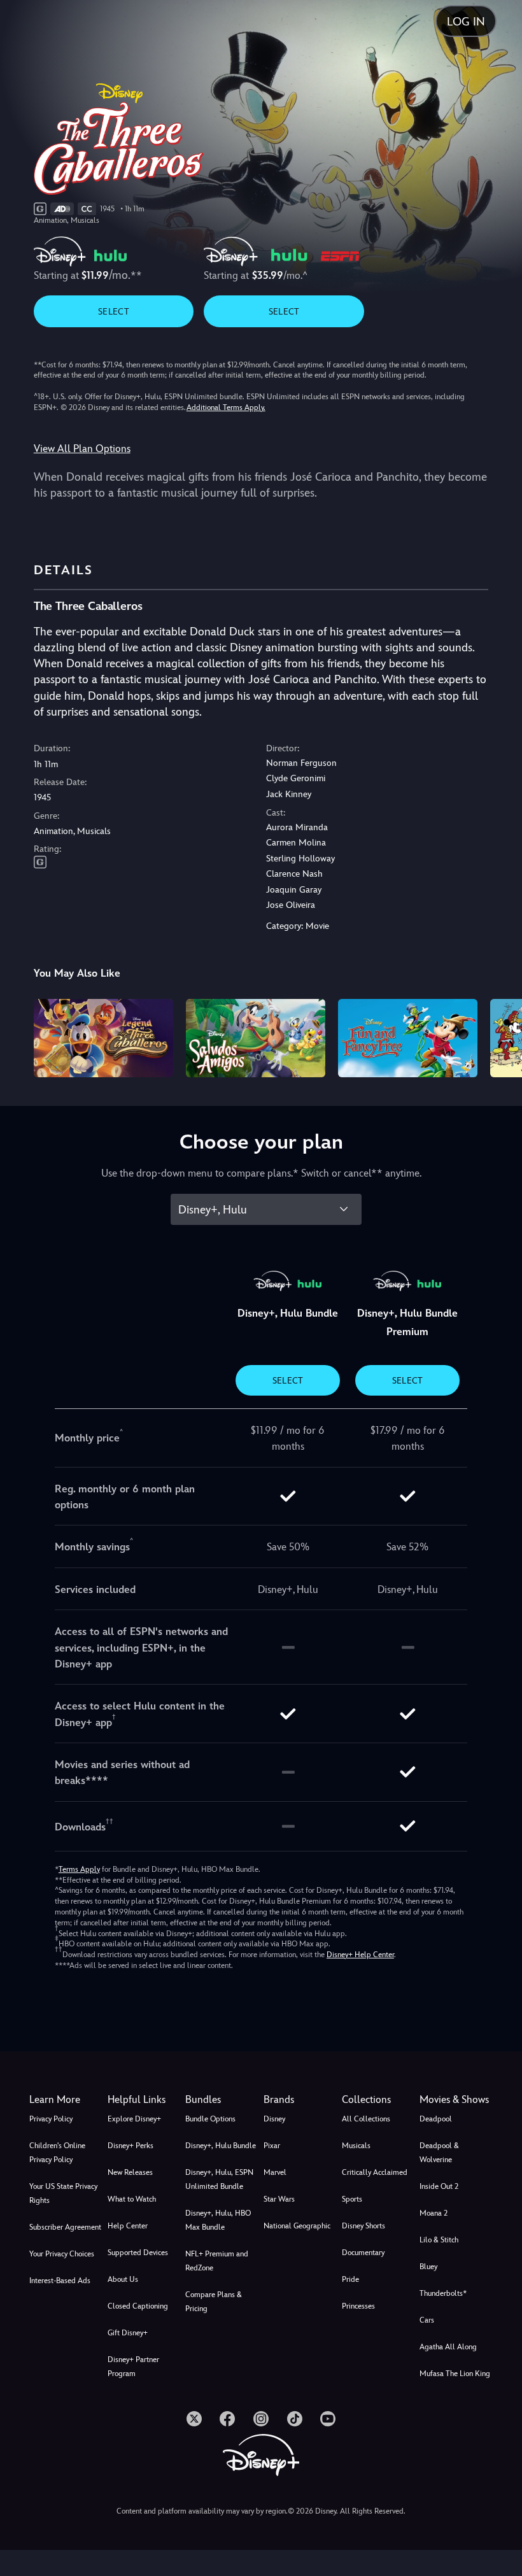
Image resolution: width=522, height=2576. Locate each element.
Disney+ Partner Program (133, 2367)
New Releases (130, 2172)
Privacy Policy (51, 2119)
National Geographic (297, 2226)
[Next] (500, 1036)
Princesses (358, 2306)
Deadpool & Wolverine (439, 2153)
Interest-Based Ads (60, 2281)
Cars (427, 2320)
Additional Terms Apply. (226, 407)
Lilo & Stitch (439, 2240)
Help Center (128, 2226)
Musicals (356, 2146)
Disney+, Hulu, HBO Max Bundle (218, 2220)
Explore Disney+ (134, 2119)
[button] (144, 2100)
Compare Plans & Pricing (214, 2302)
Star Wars (279, 2199)
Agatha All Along (448, 2347)
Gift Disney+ (128, 2333)
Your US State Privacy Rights (63, 2193)
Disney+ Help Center (360, 1955)
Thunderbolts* (443, 2293)
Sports (352, 2199)
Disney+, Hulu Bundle (221, 2146)
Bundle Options (210, 2119)
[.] (194, 2419)
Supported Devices (138, 2253)
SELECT (114, 311)
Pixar (272, 2146)
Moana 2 (434, 2213)
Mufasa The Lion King (455, 2374)
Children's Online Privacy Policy (57, 2153)
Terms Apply (79, 1869)
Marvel (275, 2172)
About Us (123, 2279)
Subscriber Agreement (65, 2227)
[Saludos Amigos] (256, 1038)
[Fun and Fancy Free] (408, 1038)
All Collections (366, 2119)
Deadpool (436, 2119)
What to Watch (132, 2199)
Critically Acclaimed (375, 2172)
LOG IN (466, 21)
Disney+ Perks (130, 2146)
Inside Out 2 (439, 2186)
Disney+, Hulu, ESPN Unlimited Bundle (219, 2179)
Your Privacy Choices (62, 2254)
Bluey (428, 2267)
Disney (274, 2119)
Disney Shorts (363, 2226)
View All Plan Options (82, 449)
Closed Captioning (138, 2306)
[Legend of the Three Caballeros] (103, 1038)
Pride (350, 2279)
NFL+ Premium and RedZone (217, 2261)
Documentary (363, 2253)
